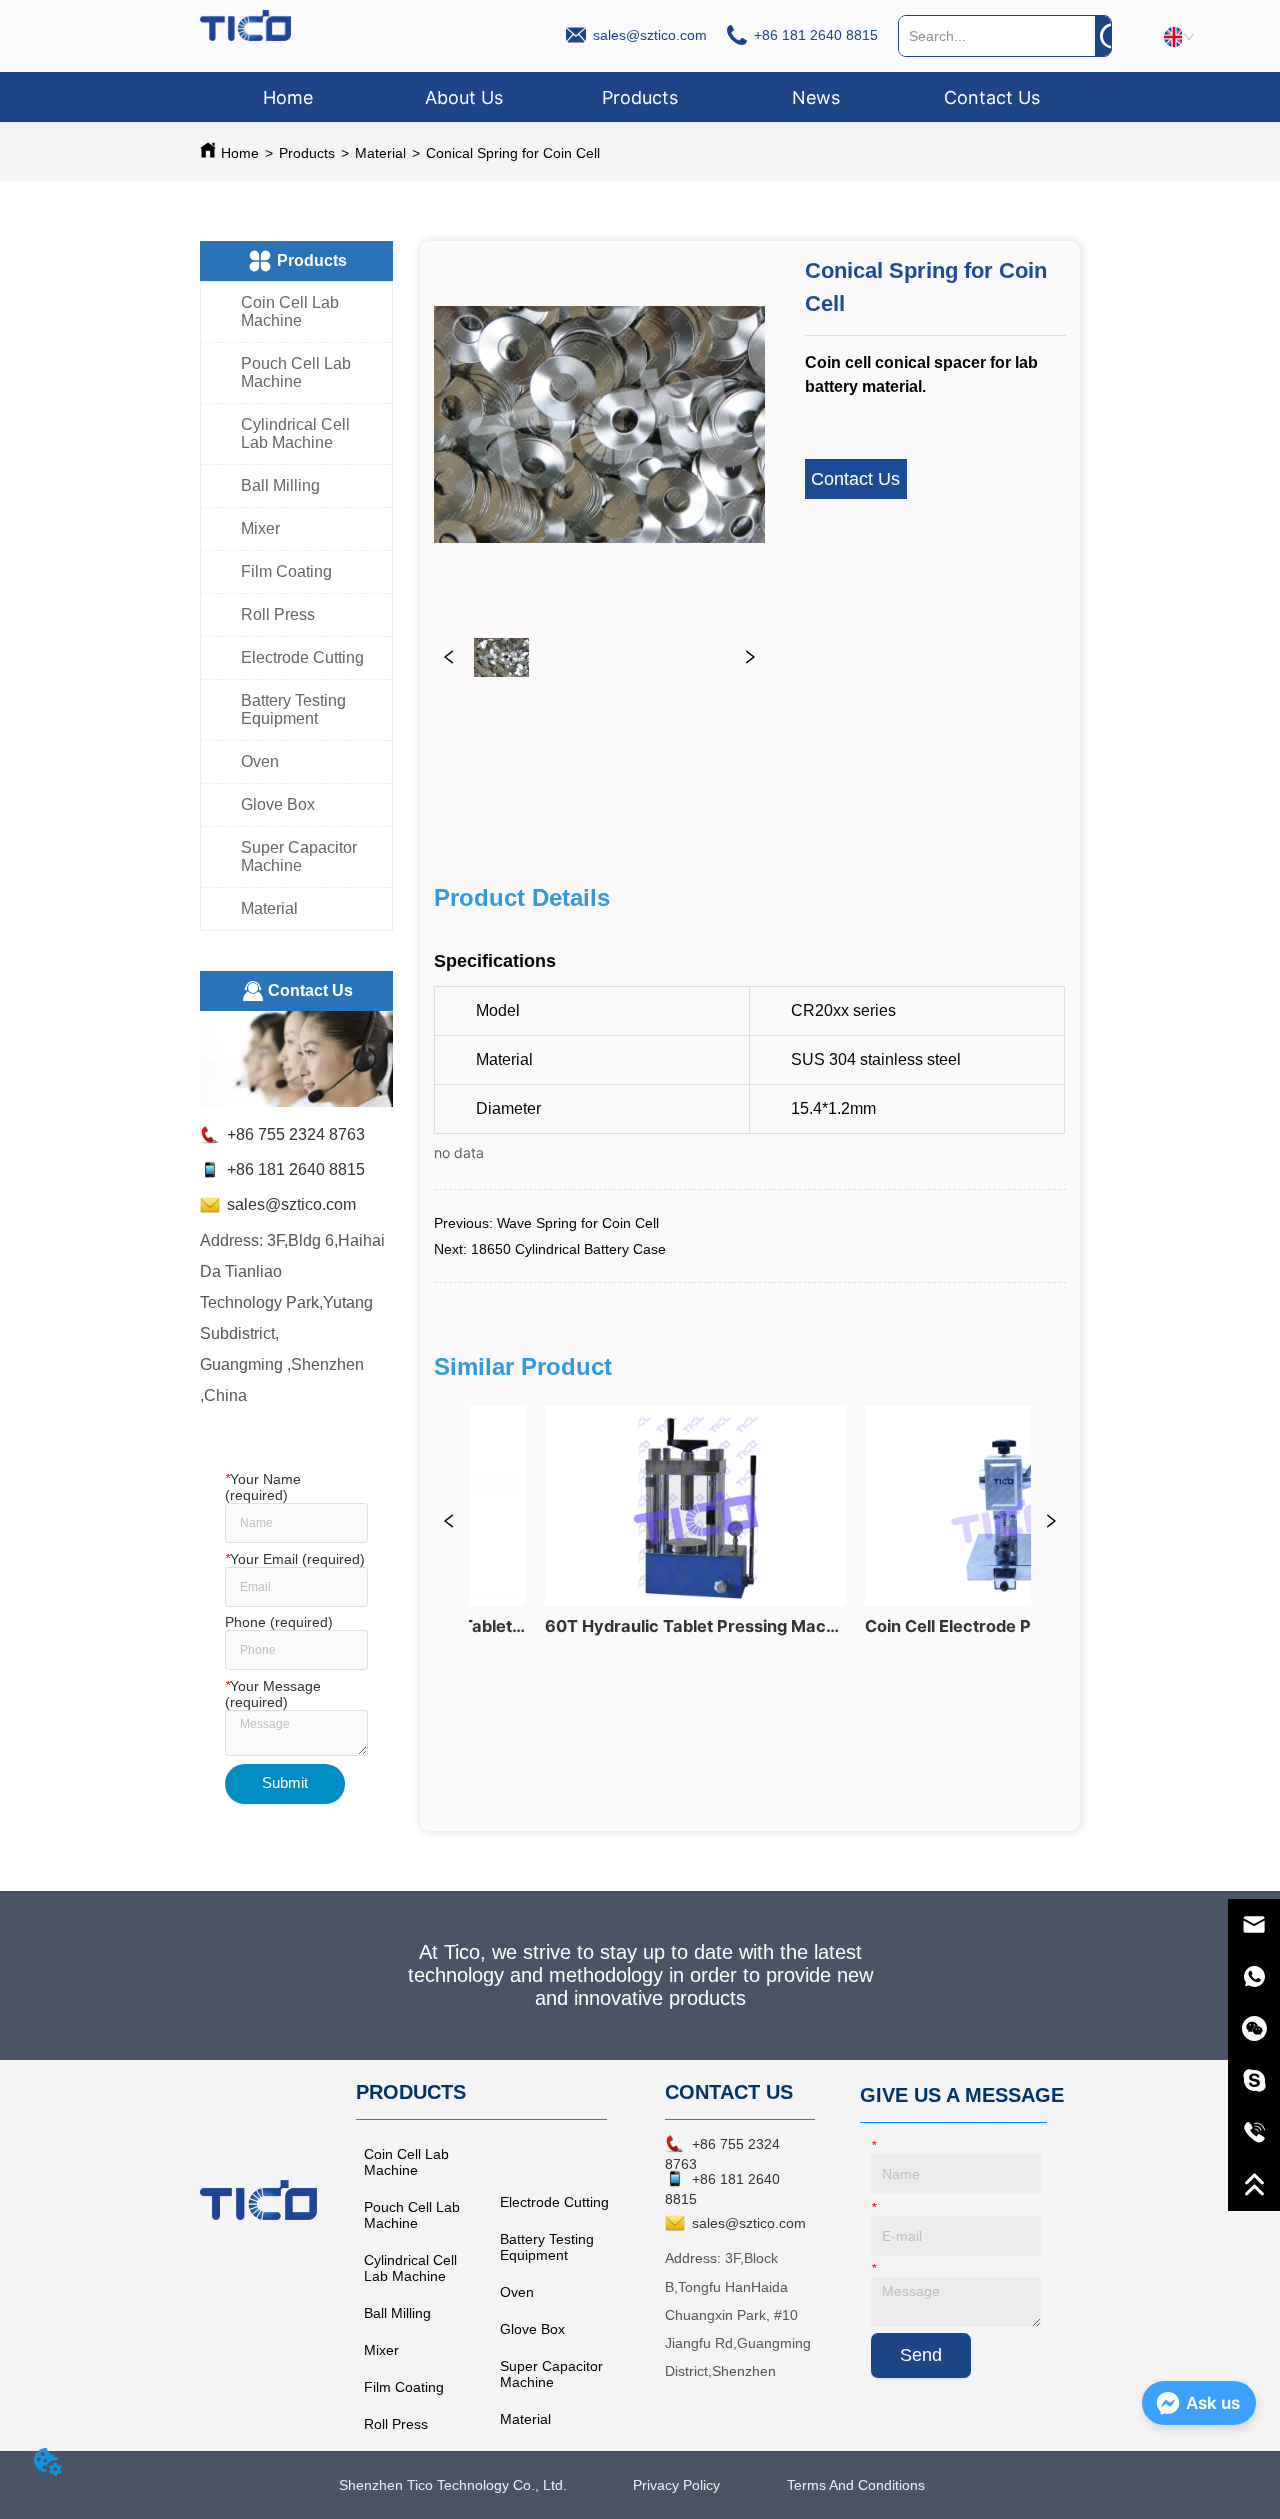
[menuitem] (640, 97)
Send (921, 2355)
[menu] (639, 97)
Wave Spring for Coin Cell (578, 1223)
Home (240, 153)
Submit (285, 1782)
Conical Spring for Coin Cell (513, 153)
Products (307, 153)
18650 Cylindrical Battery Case (568, 1249)
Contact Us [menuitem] (992, 97)
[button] (640, 97)
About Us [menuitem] (464, 97)
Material (380, 153)
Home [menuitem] (288, 97)
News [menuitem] (816, 97)
